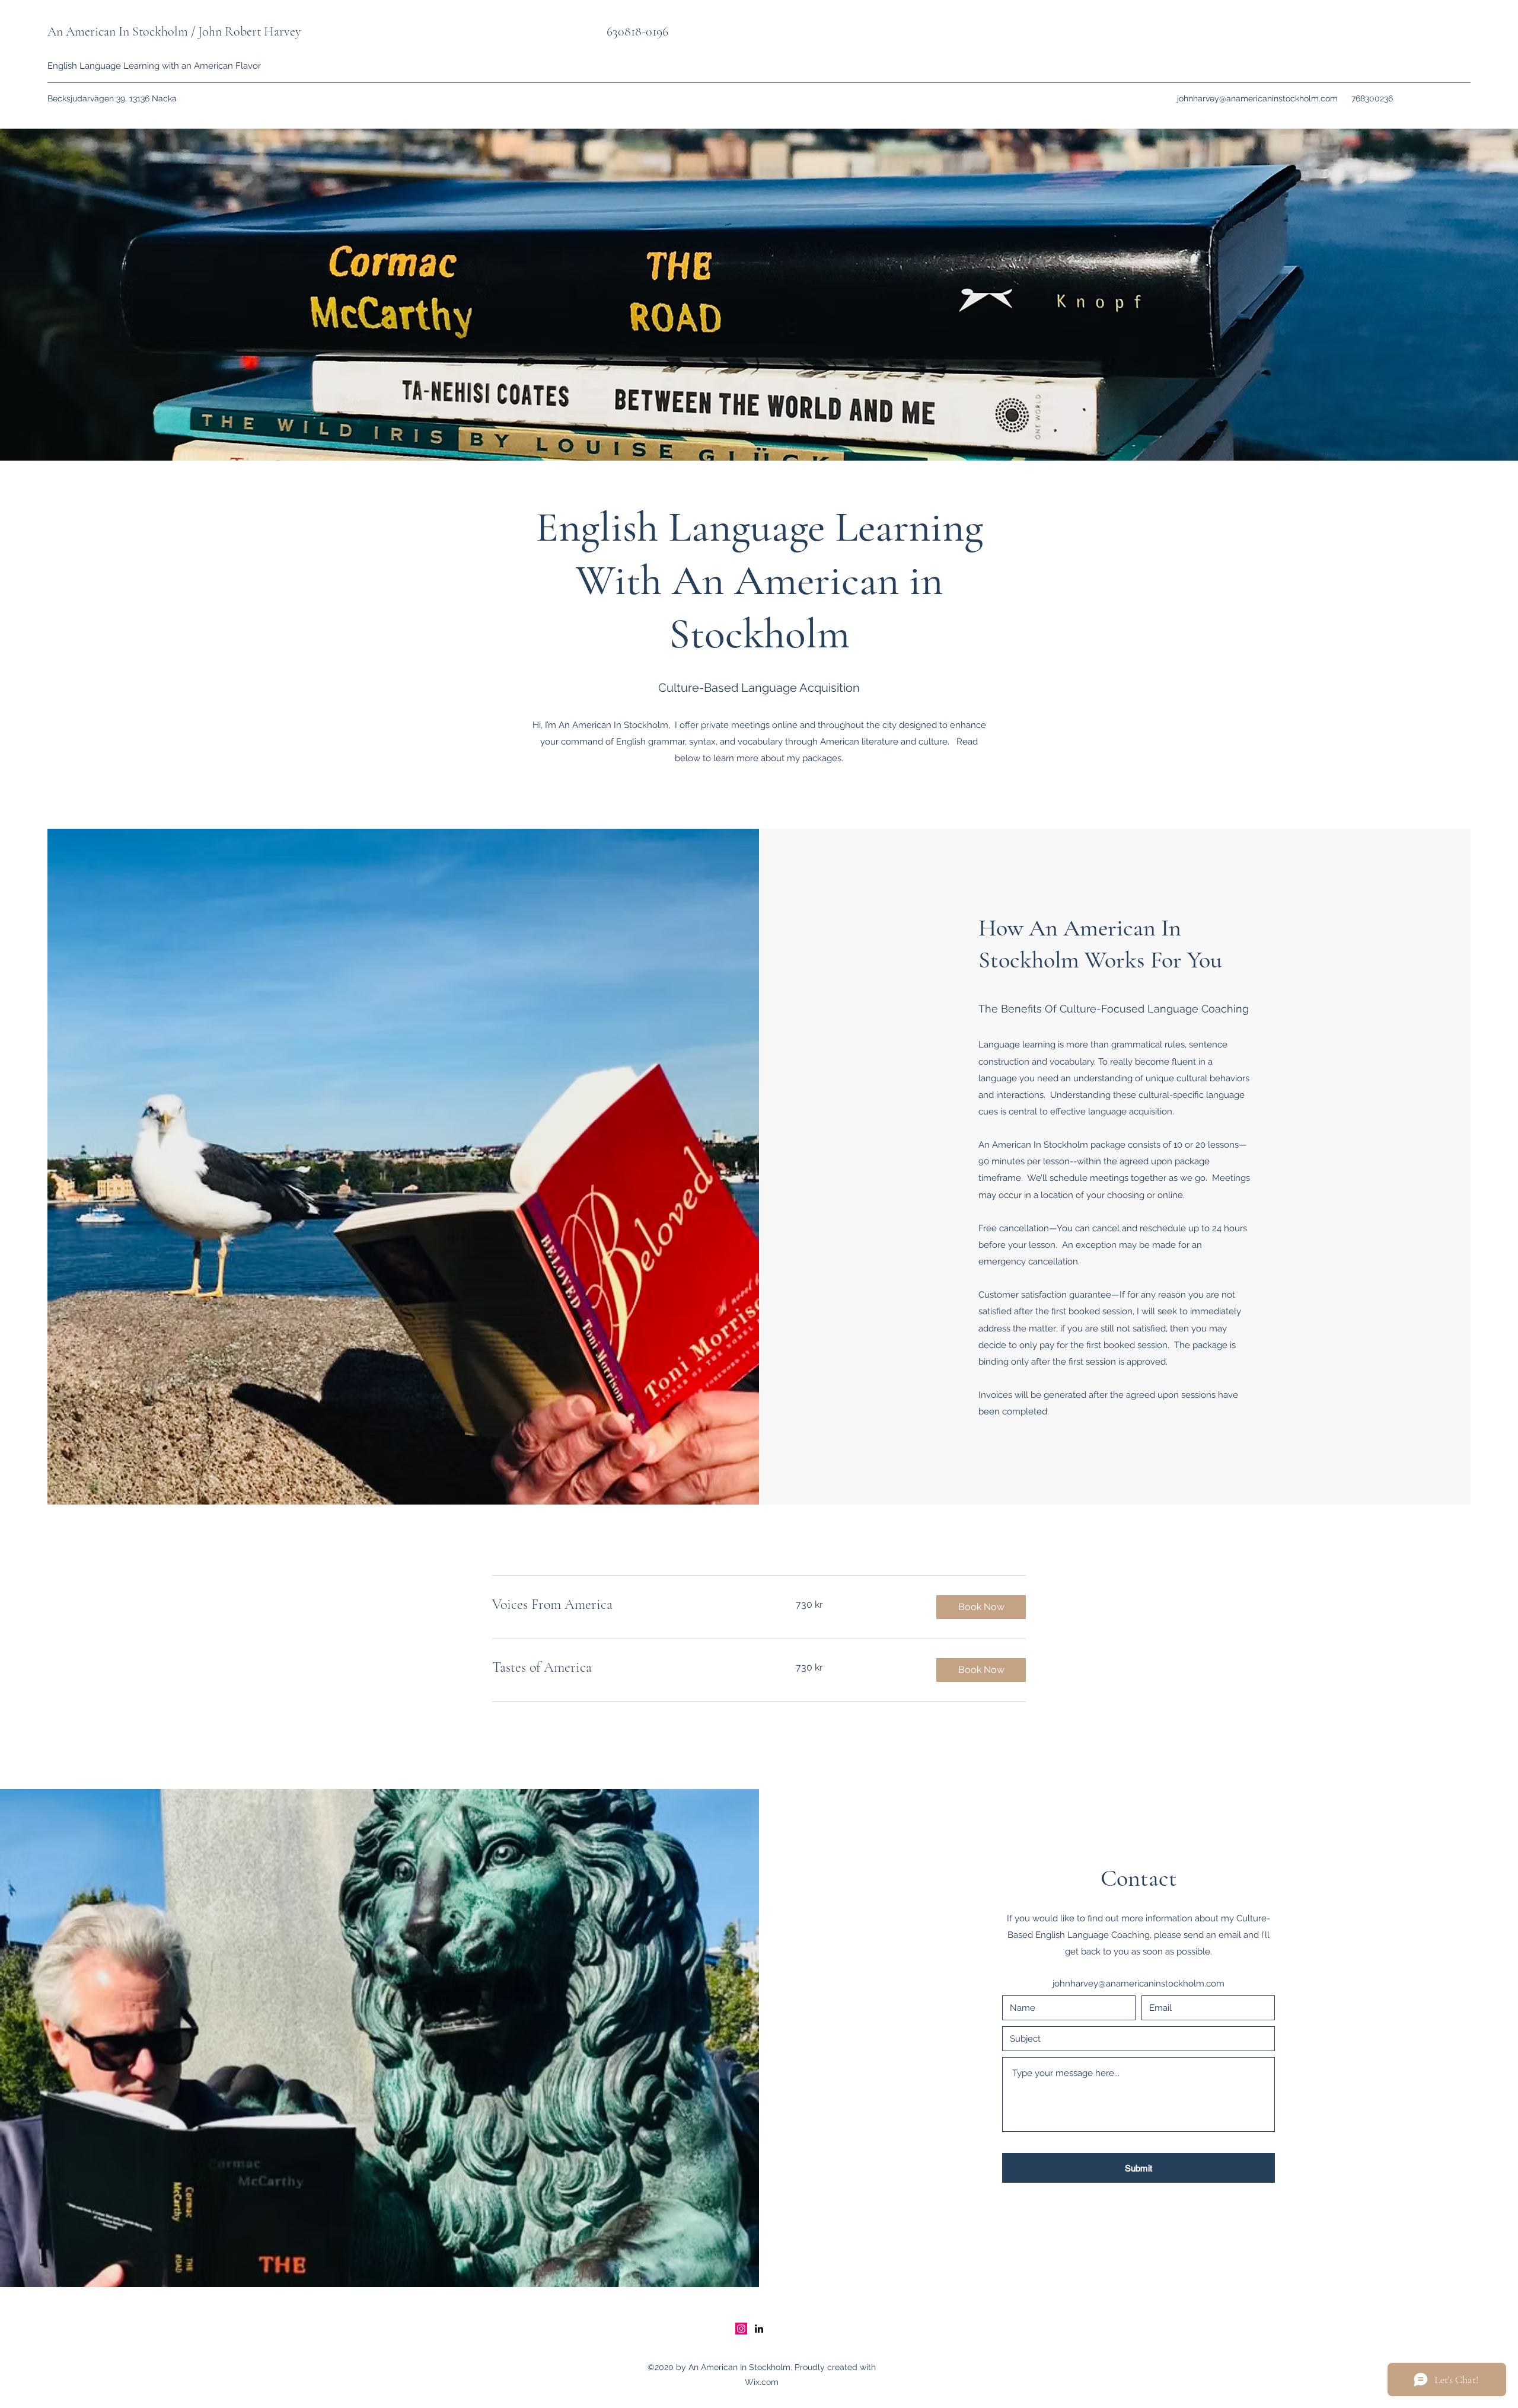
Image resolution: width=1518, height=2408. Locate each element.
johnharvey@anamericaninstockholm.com (1257, 98)
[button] (981, 1607)
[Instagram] (741, 2329)
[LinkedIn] (759, 2329)
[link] (630, 1605)
